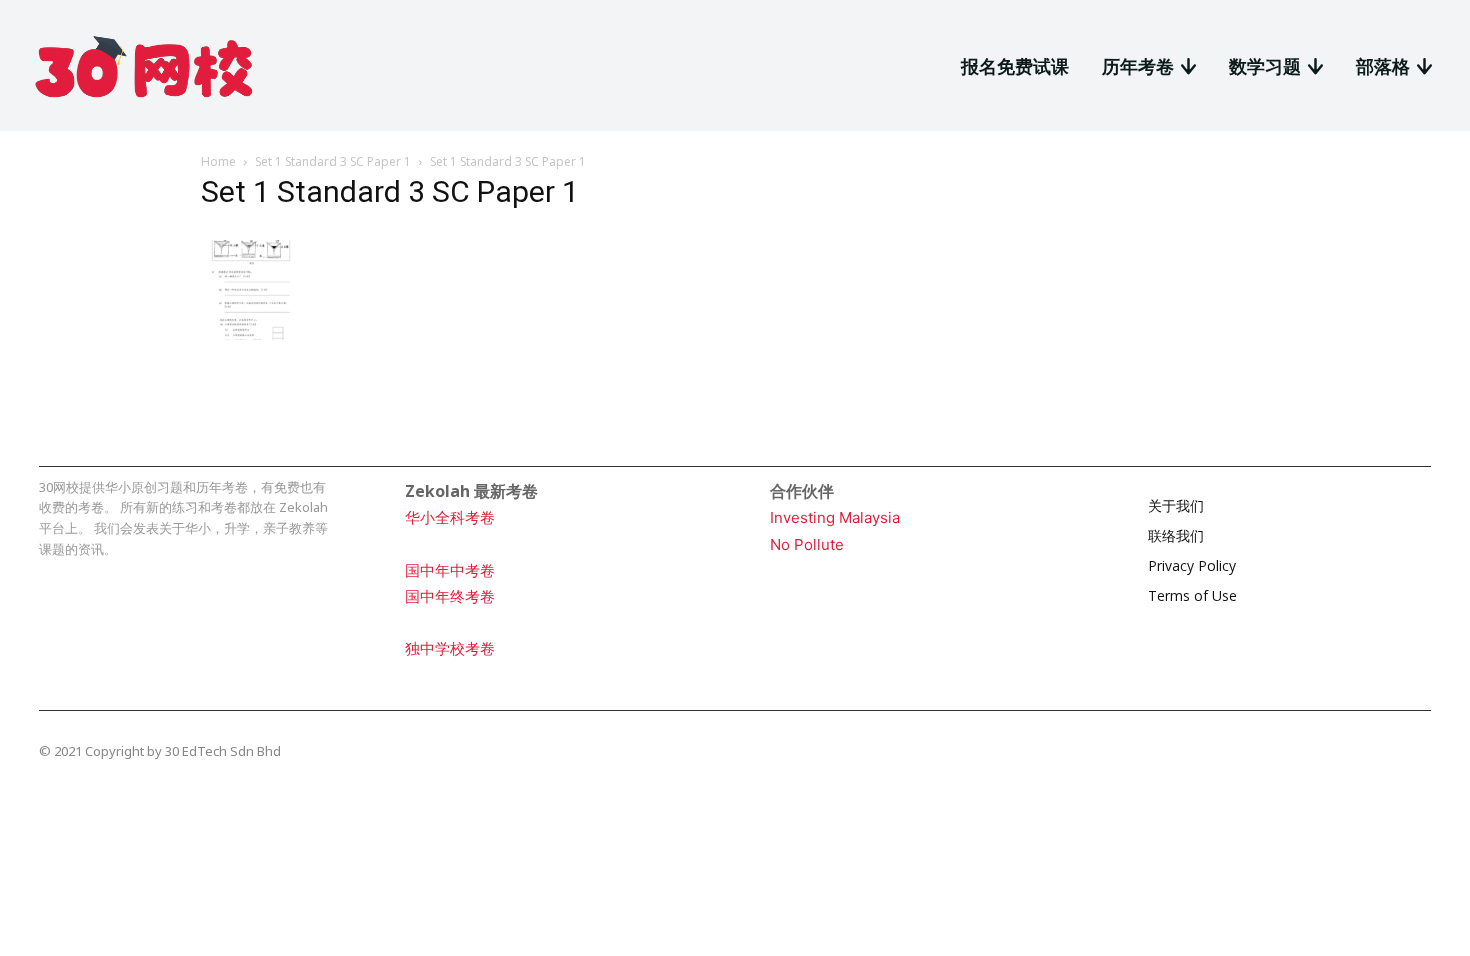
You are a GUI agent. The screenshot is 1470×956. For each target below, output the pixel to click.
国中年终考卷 (450, 596)
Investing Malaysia (835, 517)
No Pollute (807, 544)
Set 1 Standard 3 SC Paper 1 (333, 161)
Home (218, 161)
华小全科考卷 (450, 517)
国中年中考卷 (450, 570)
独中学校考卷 (450, 648)
